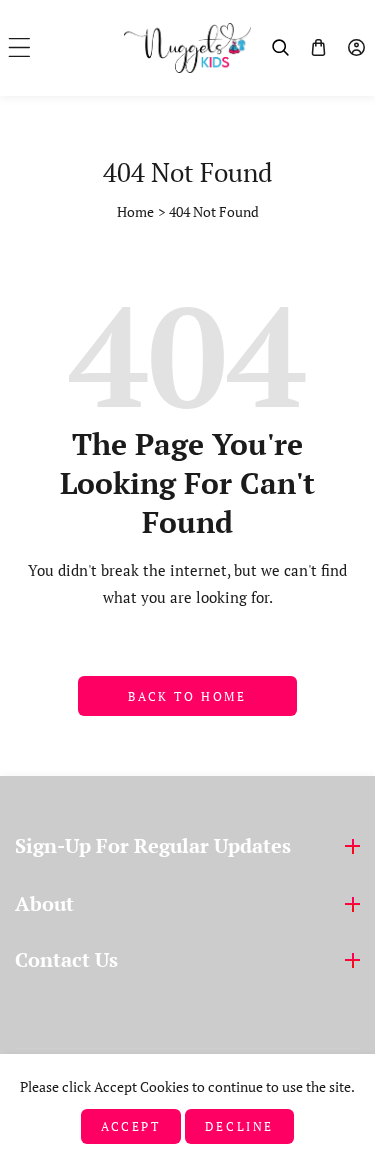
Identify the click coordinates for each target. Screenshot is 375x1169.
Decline (239, 1126)
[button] (19, 47)
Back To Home (187, 696)
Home (135, 211)
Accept (131, 1126)
